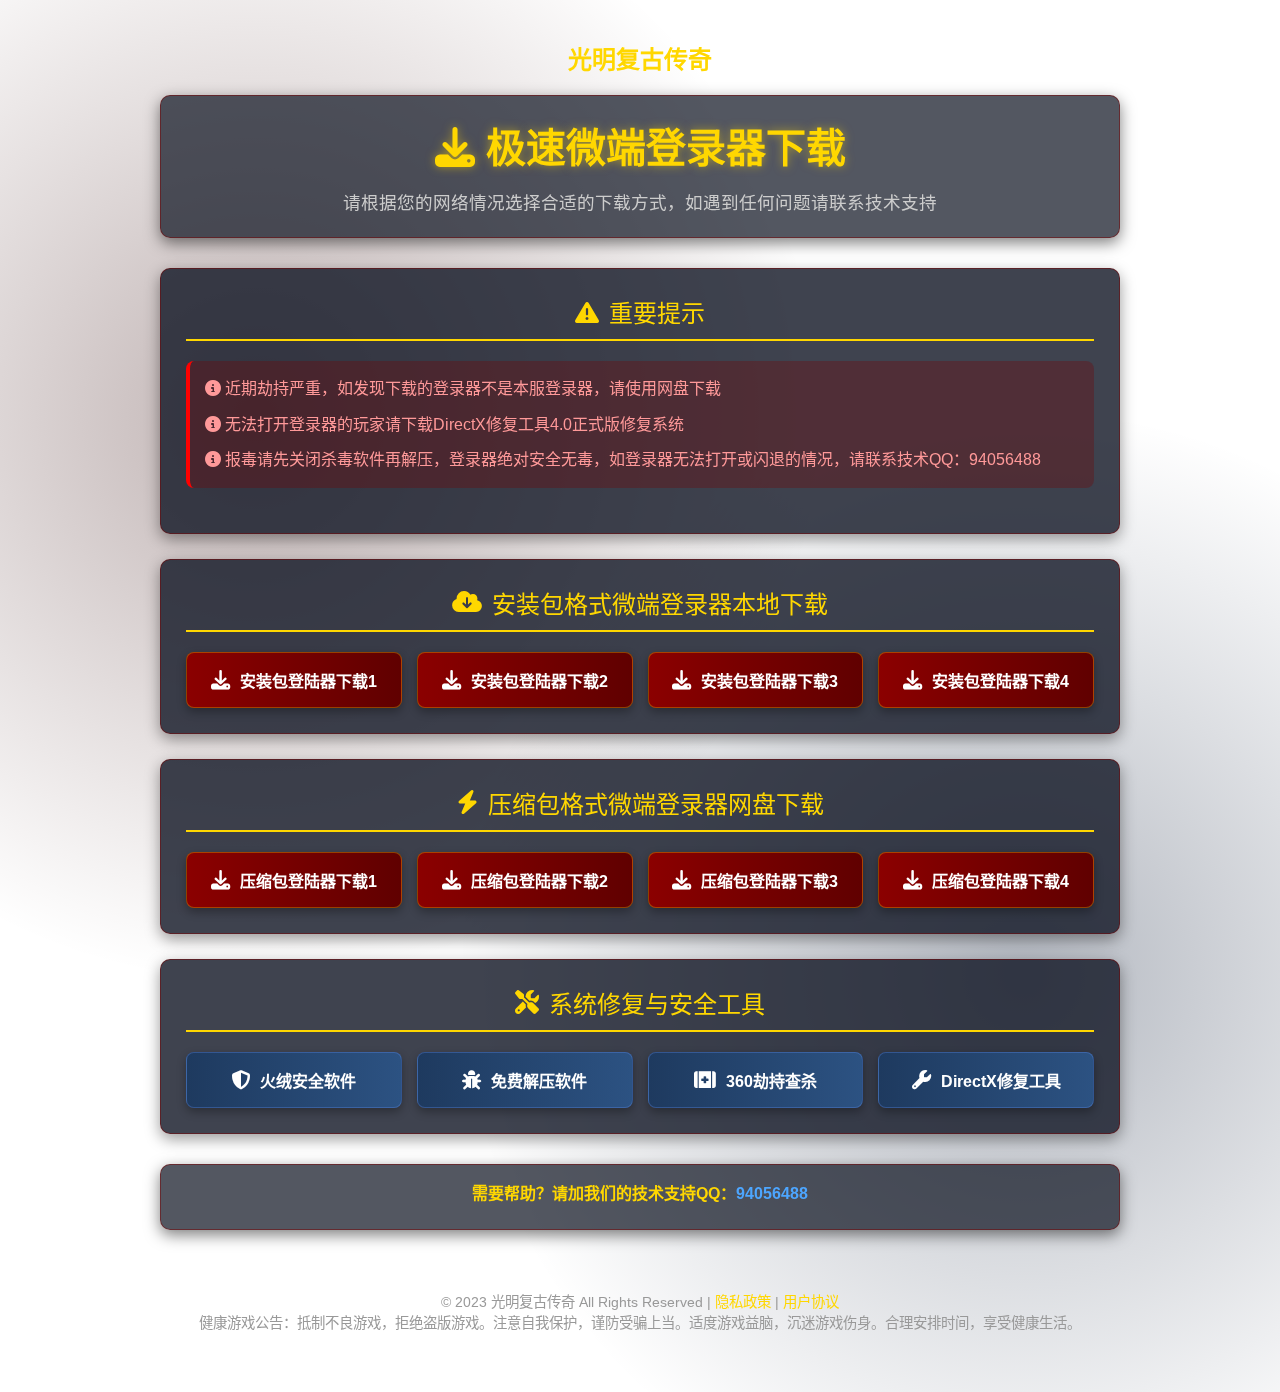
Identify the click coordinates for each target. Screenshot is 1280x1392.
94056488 (772, 1193)
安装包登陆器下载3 (769, 681)
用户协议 (811, 1302)
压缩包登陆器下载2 (539, 881)
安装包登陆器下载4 (1000, 681)
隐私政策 (743, 1302)
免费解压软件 (539, 1081)
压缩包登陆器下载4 (1000, 881)
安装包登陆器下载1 (308, 681)
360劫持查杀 (771, 1081)
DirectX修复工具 (1001, 1081)
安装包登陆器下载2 (539, 681)
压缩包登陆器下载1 (308, 881)
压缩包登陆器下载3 (769, 881)
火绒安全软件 (308, 1081)
